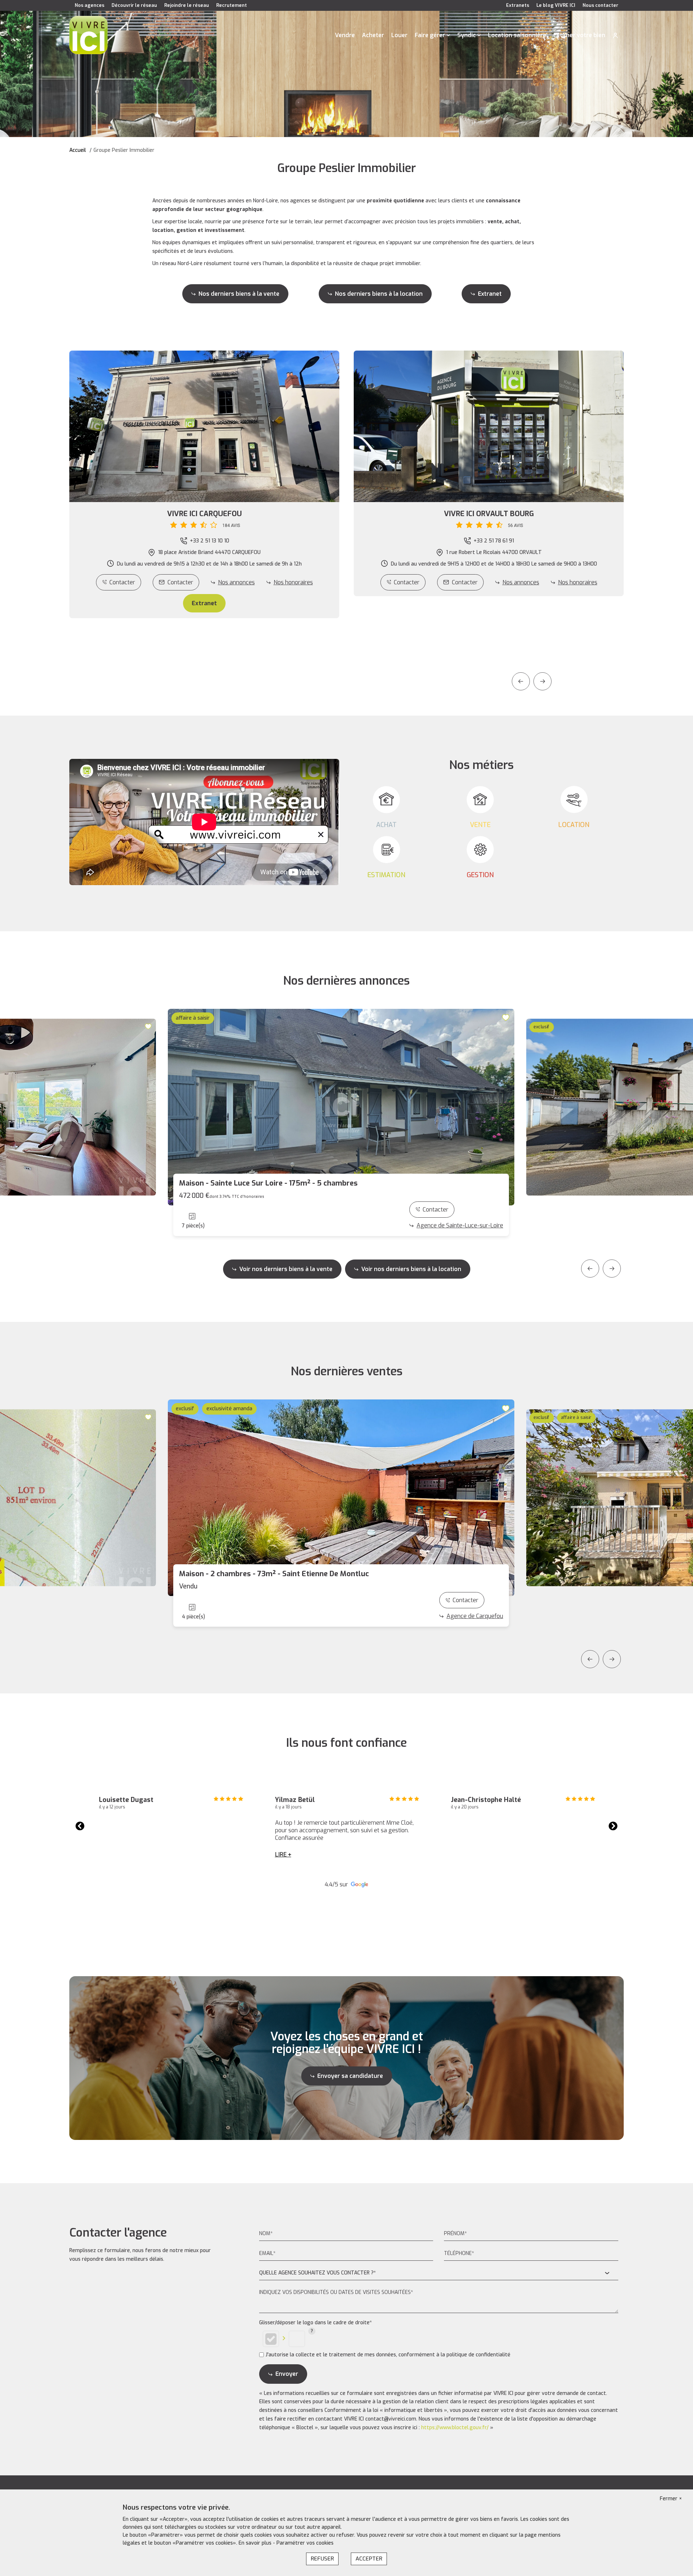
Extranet (490, 294)
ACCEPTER (369, 2559)
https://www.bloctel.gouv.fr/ (455, 2428)
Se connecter (615, 35)
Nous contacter (600, 5)
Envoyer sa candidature (350, 2076)
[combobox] (439, 2273)
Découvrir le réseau (134, 5)
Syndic (467, 35)
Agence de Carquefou (475, 1616)
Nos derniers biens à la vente (239, 294)
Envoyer (287, 2374)
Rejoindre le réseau (187, 5)
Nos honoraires (293, 582)
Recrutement (232, 5)
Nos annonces (236, 582)
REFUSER (322, 2559)
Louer (399, 35)
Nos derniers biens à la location (379, 294)
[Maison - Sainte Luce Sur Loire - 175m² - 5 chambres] (341, 1107)
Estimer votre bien (579, 35)
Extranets (518, 5)
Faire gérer (430, 35)
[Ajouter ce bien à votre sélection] (149, 1026)
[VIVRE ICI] (88, 35)
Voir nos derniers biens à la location (411, 1269)
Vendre (345, 35)
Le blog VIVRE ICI (556, 5)
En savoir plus (256, 2543)
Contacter (122, 582)
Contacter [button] (180, 582)
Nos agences (90, 5)
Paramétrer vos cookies (305, 2543)
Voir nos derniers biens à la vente (286, 1269)
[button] (204, 519)
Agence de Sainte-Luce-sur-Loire (460, 1225)
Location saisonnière (517, 35)
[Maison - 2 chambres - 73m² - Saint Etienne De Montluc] (341, 1498)
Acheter (373, 35)
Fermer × (671, 2499)
